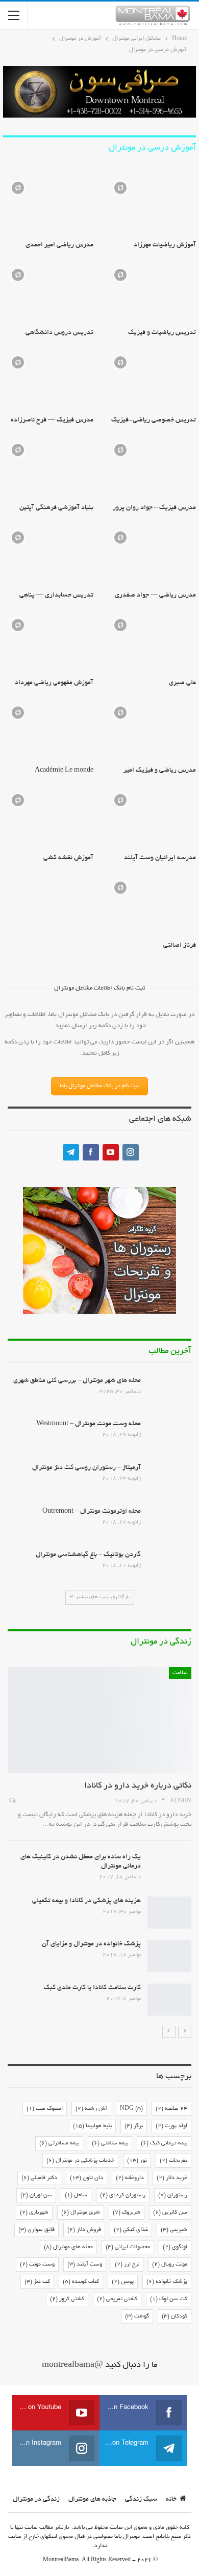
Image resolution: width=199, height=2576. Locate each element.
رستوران (173, 2195)
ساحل (76, 2195)
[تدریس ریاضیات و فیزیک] (151, 292)
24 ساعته (171, 2109)
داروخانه (130, 2178)
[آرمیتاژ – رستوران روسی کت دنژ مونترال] (169, 1480)
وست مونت (37, 2264)
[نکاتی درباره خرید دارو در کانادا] (99, 1720)
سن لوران (36, 2195)
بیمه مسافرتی (59, 2143)
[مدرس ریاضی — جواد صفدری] (151, 554)
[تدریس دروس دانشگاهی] (48, 292)
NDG (131, 2109)
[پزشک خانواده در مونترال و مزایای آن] (169, 1956)
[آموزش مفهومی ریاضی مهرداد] (48, 642)
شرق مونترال (81, 2213)
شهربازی (34, 2213)
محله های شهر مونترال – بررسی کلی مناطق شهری (77, 1381)
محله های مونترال (68, 2247)
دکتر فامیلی (39, 2178)
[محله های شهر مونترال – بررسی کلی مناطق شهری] (169, 1393)
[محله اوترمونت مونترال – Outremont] (169, 1523)
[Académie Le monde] (48, 729)
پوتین (123, 2282)
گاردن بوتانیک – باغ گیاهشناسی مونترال (88, 1555)
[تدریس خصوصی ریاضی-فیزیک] (151, 379)
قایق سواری (36, 2230)
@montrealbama (72, 2365)
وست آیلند (85, 2264)
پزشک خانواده (167, 2282)
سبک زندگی (141, 2500)
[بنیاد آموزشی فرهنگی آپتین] (48, 467)
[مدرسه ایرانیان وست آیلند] (151, 817)
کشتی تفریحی (117, 2299)
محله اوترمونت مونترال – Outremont (92, 1512)
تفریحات (173, 2161)
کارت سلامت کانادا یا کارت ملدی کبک (92, 1988)
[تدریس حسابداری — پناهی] (48, 554)
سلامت (180, 1673)
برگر (134, 2126)
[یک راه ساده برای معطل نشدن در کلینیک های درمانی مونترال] (169, 1869)
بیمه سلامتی (110, 2143)
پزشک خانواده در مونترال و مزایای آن (91, 1944)
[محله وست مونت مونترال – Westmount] (169, 1436)
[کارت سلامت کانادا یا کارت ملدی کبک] (169, 2000)
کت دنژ (37, 2282)
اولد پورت (171, 2126)
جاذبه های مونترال (92, 2500)
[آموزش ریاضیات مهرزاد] (151, 205)
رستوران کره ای (123, 2195)
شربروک (127, 2213)
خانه (171, 2500)
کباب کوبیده (81, 2282)
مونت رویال (170, 2264)
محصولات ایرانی (128, 2247)
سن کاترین (170, 2213)
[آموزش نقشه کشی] (48, 817)
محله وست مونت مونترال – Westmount (89, 1424)
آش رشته (91, 2109)
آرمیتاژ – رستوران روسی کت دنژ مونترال (86, 1468)
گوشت (137, 2316)
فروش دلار (84, 2230)
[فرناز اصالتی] (151, 904)
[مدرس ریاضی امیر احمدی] (48, 205)
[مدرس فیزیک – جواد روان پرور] (151, 467)
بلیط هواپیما (92, 2126)
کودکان (175, 2316)
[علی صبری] (151, 642)
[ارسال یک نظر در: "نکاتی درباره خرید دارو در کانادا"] (11, 1801)
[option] (99, 1842)
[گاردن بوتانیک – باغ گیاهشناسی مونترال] (169, 1567)
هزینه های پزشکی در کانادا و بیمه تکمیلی (86, 1901)
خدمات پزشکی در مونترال (80, 2161)
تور (137, 2161)
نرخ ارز (127, 2264)
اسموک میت (45, 2109)
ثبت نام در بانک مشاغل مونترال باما (99, 1086)
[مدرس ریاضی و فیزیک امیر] (151, 729)
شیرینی (174, 2230)
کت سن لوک (169, 2299)
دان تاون (86, 2178)
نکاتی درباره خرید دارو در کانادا (138, 1786)
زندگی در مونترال (36, 2500)
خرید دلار (172, 2178)
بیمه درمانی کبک (164, 2143)
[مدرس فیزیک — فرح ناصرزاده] (48, 379)
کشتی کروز (67, 2299)
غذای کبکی (131, 2230)
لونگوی (175, 2247)
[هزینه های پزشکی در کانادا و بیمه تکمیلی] (169, 1913)
